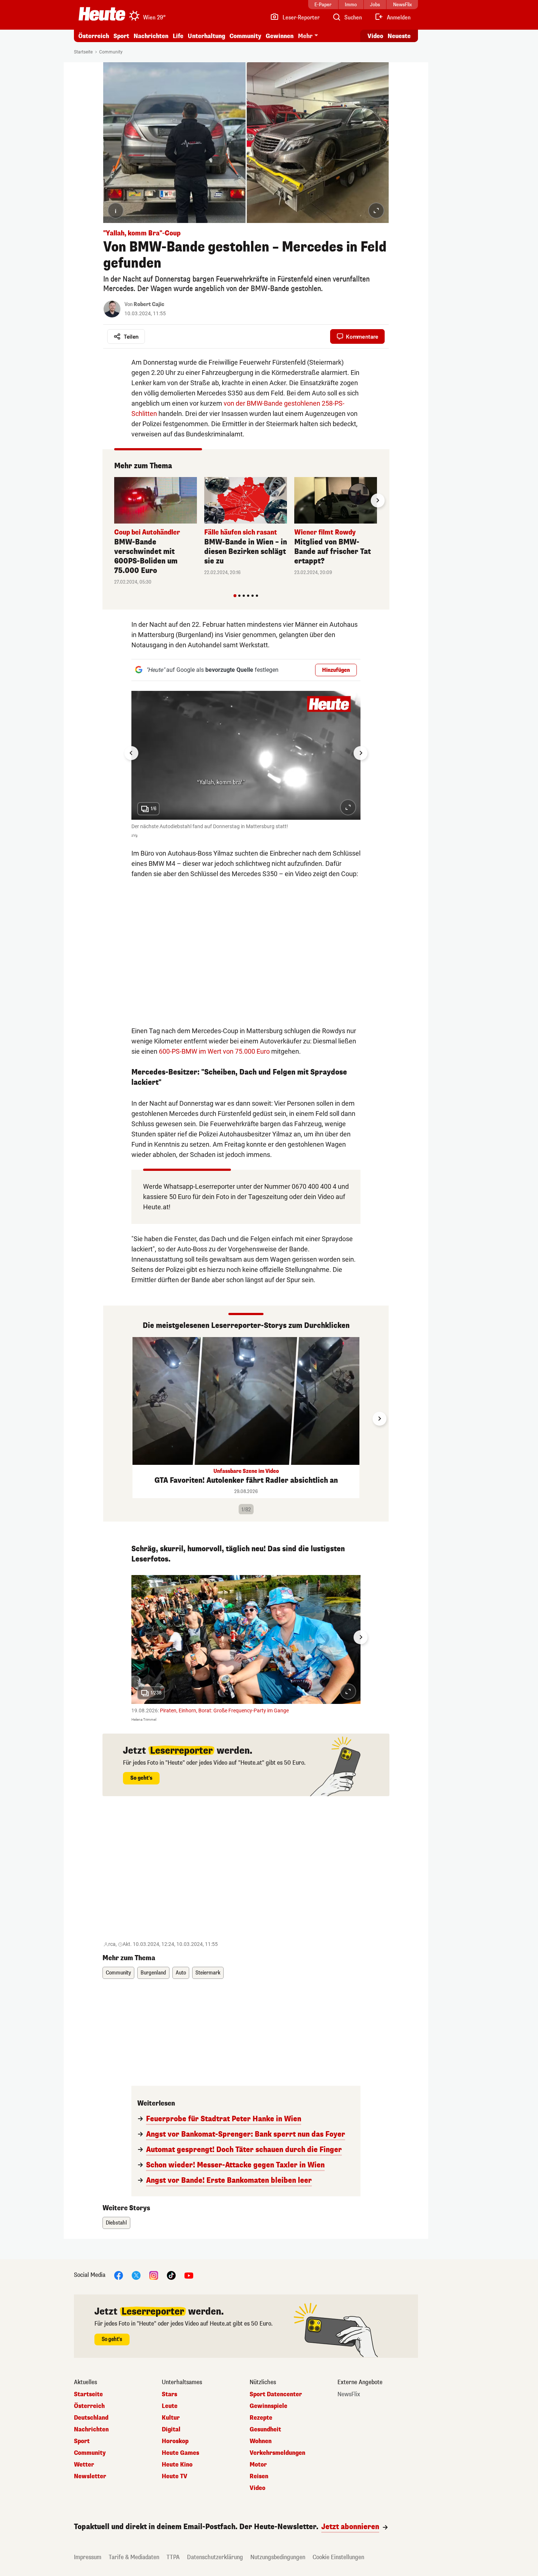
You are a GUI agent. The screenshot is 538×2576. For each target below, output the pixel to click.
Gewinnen (280, 36)
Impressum (88, 2557)
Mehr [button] (305, 36)
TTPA (173, 2557)
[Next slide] (378, 500)
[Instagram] (154, 2275)
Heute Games (180, 2453)
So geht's (141, 1778)
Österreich (94, 36)
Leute (170, 2406)
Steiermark (208, 1973)
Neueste (399, 36)
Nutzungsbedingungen (278, 2557)
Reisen (259, 2476)
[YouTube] (189, 2275)
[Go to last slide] (131, 753)
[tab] (235, 596)
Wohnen (261, 2441)
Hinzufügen (336, 670)
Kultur (171, 2418)
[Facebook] (119, 2275)
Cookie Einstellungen (338, 2557)
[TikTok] (171, 2275)
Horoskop (175, 2441)
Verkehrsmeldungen (277, 2453)
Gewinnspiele (268, 2406)
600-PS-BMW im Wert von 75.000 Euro (214, 1051)
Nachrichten (91, 2430)
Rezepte (261, 2418)
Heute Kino (177, 2465)
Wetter (84, 2465)
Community (245, 36)
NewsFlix (349, 2394)
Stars (169, 2394)
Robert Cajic (149, 304)
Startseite (83, 52)
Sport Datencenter (276, 2394)
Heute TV (175, 2476)
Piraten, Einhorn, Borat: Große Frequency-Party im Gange (224, 1710)
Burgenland (153, 1973)
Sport (121, 36)
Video (375, 36)
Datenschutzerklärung (215, 2557)
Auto (181, 1973)
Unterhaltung (206, 36)
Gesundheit (265, 2430)
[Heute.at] (102, 14)
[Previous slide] (114, 500)
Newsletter (90, 2476)
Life (178, 36)
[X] (136, 2275)
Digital (171, 2430)
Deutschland (91, 2418)
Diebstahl (116, 2223)
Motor (258, 2465)
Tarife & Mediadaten (134, 2557)
